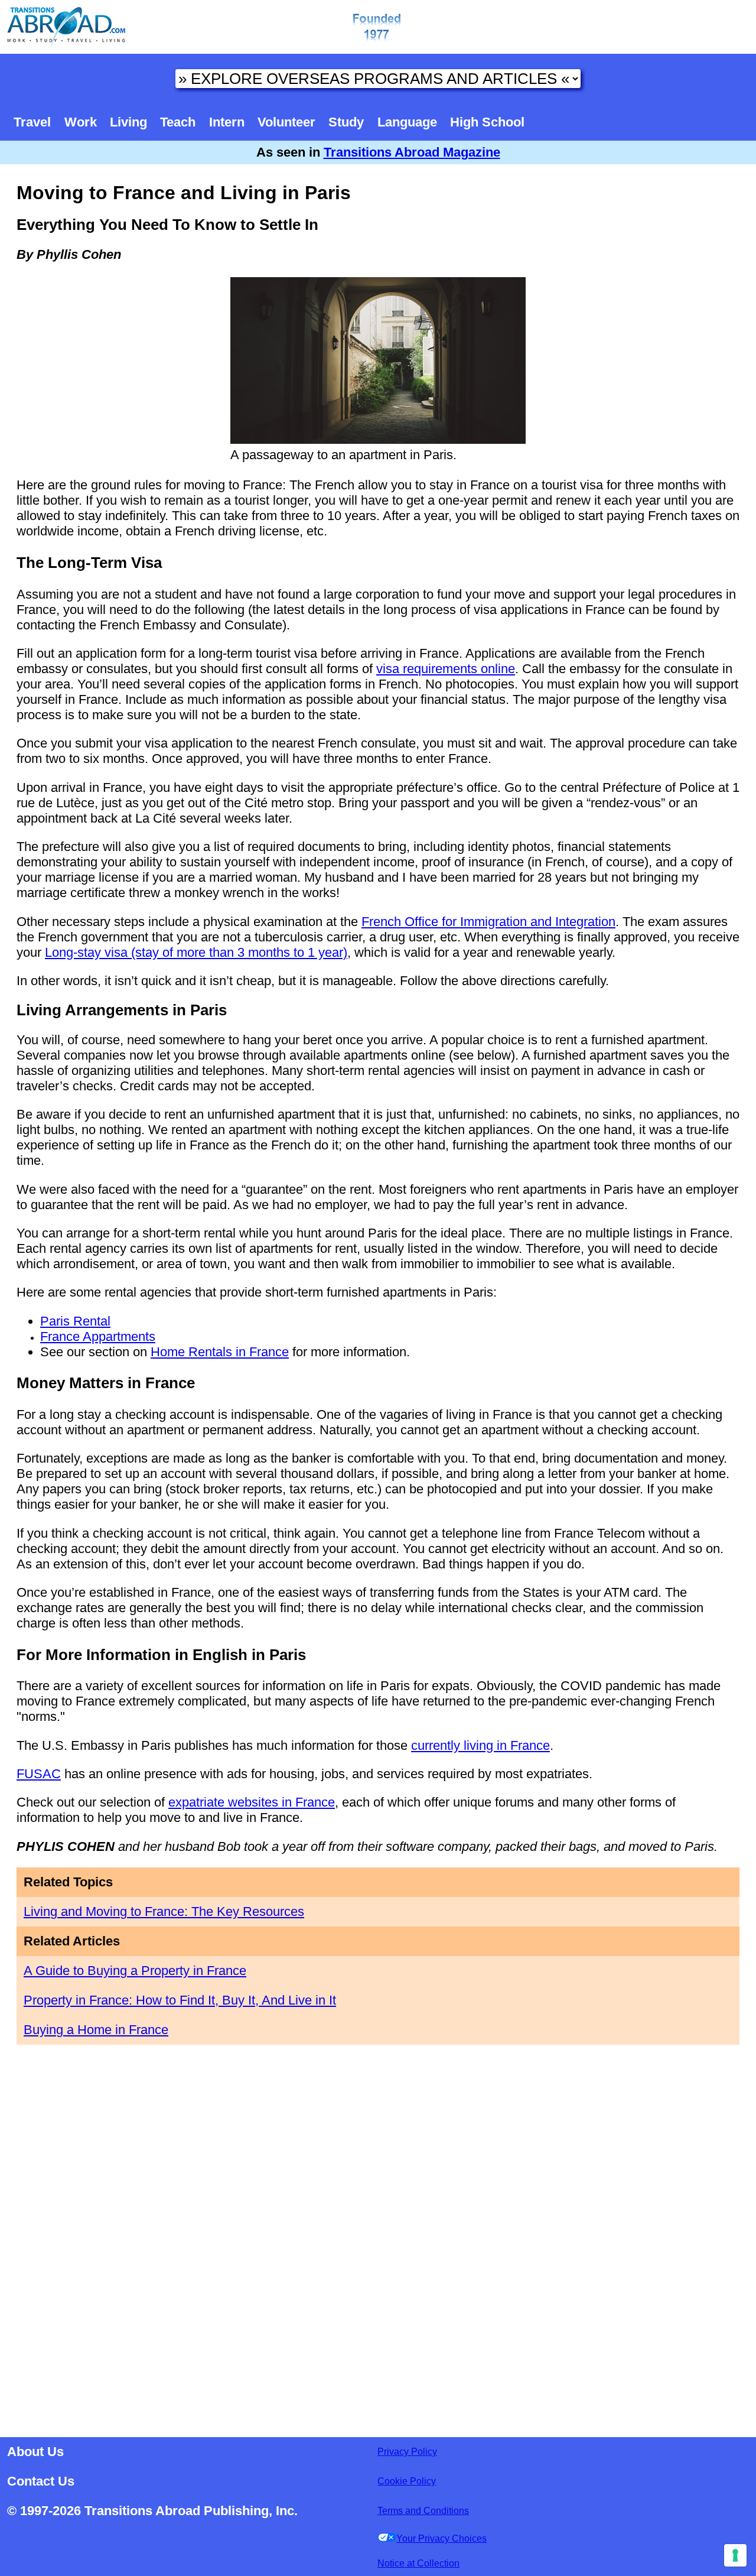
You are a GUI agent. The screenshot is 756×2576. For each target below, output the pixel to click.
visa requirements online (446, 669)
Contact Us (41, 2481)
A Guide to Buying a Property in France (135, 1971)
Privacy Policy (407, 2452)
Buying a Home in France (96, 2030)
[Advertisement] (378, 2237)
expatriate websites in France (252, 1802)
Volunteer (286, 122)
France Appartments (98, 1336)
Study (346, 122)
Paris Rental (75, 1321)
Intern (227, 122)
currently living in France (480, 1745)
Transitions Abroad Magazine (412, 152)
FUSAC (39, 1774)
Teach (178, 122)
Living (128, 122)
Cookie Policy (407, 2481)
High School (487, 122)
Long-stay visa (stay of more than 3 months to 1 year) (196, 952)
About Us (35, 2452)
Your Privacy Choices (441, 2538)
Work (81, 122)
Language (407, 122)
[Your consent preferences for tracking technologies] (735, 2555)
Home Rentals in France (220, 1352)
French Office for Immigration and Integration (488, 922)
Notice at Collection (418, 2563)
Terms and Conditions (423, 2511)
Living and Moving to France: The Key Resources (164, 1911)
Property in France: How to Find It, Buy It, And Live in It (180, 2000)
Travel (32, 122)
